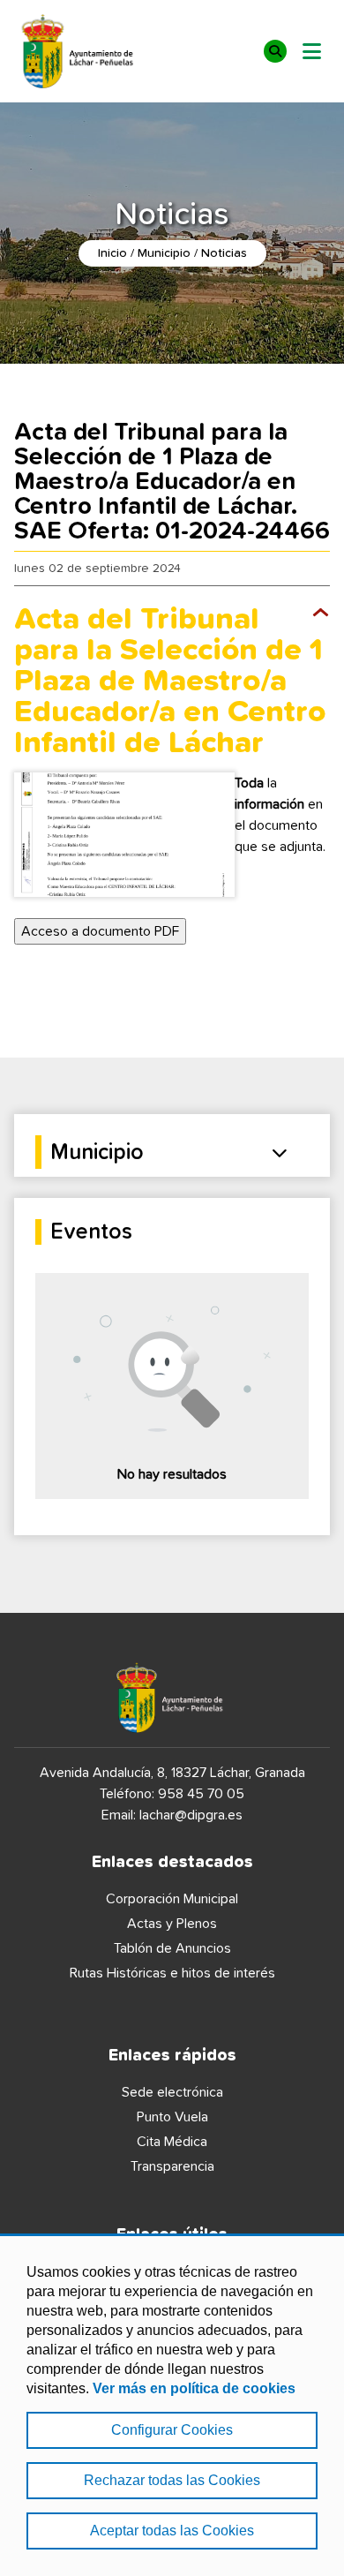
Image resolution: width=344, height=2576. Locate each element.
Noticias (224, 253)
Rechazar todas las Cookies (172, 2480)
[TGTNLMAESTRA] (124, 835)
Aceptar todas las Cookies (172, 2531)
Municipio (164, 253)
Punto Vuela (172, 2117)
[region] (172, 2405)
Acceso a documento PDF (100, 931)
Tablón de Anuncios (172, 1948)
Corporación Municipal (172, 1899)
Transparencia (172, 2166)
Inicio (112, 253)
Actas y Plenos (172, 1924)
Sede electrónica (172, 2092)
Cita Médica (172, 2142)
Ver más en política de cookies (194, 2388)
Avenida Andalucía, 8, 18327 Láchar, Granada (172, 1773)
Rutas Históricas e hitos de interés (172, 1973)
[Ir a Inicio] (80, 51)
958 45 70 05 (201, 1794)
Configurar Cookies (172, 2430)
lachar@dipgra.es (191, 1815)
